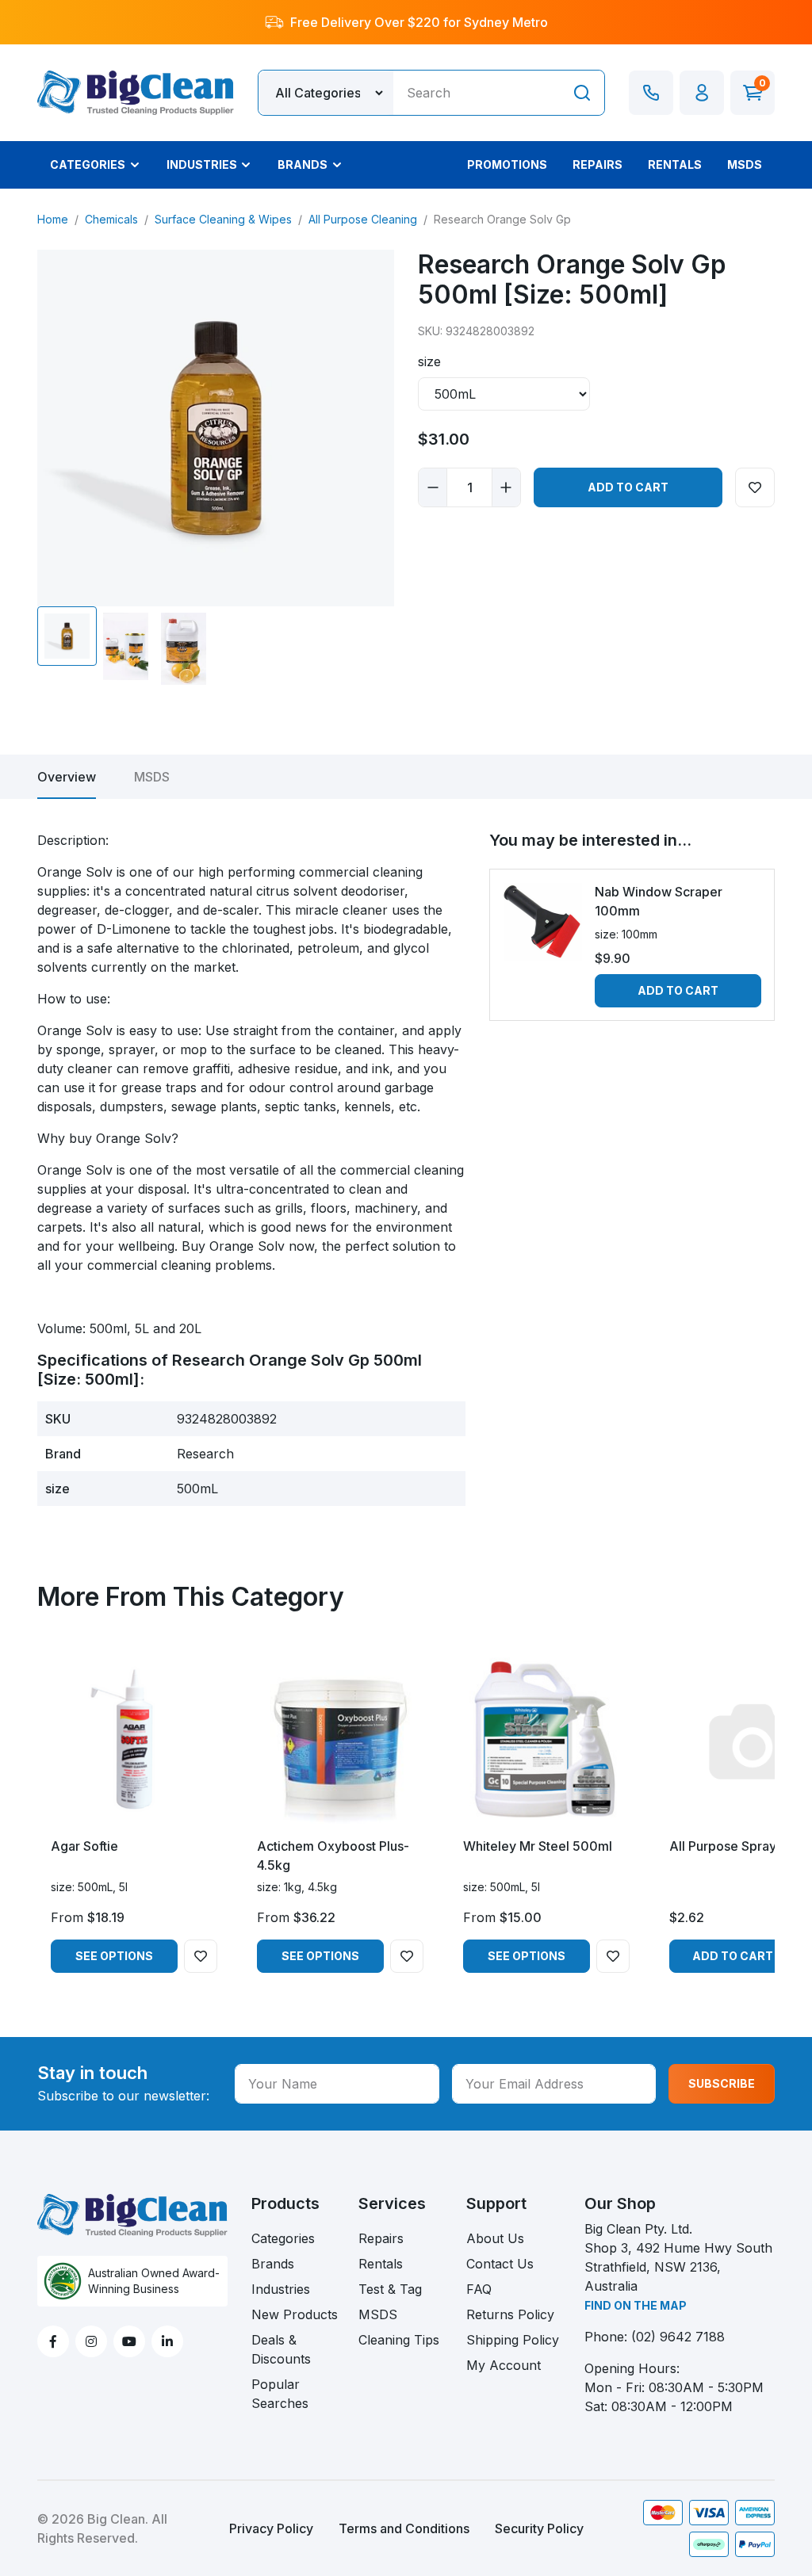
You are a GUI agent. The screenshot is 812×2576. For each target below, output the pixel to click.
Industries (281, 2289)
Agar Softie (84, 1846)
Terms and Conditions (404, 2528)
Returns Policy (510, 2314)
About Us (495, 2238)
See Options (114, 1956)
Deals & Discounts (281, 2349)
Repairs (381, 2238)
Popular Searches (280, 2394)
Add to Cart (628, 487)
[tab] (67, 777)
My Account (504, 2365)
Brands (273, 2264)
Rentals (381, 2264)
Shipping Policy (513, 2340)
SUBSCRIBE (722, 2083)
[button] (702, 93)
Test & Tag (390, 2289)
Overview (67, 777)
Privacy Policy (271, 2528)
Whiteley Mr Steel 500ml (538, 1846)
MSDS (152, 777)
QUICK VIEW (134, 1810)
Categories (283, 2238)
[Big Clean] (136, 91)
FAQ (479, 2289)
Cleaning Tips (399, 2340)
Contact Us (500, 2264)
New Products (295, 2314)
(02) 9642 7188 (678, 2337)
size (429, 361)
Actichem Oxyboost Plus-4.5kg (333, 1856)
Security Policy (539, 2528)
